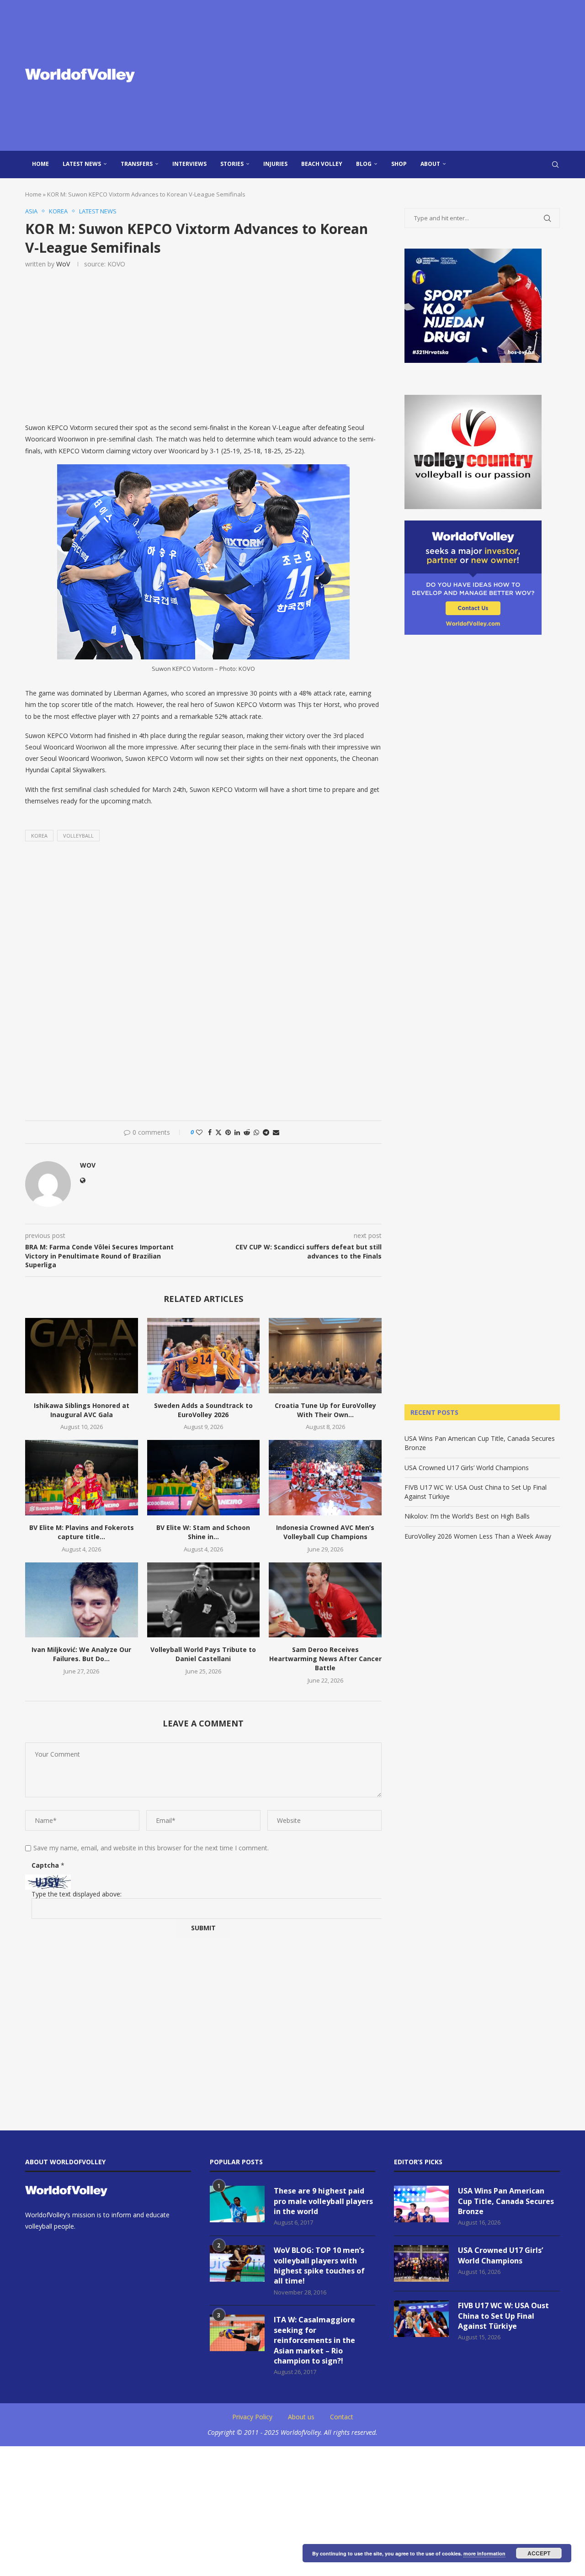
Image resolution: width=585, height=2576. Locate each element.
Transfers (137, 164)
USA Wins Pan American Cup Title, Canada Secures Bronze (506, 2201)
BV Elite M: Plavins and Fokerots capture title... (82, 1532)
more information (484, 2553)
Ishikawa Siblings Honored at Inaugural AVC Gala (82, 1410)
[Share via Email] (276, 1132)
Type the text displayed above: (77, 1894)
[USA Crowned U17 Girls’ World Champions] (421, 2263)
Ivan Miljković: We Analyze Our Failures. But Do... (81, 1654)
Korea (39, 836)
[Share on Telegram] (266, 1132)
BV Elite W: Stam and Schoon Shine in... (203, 1532)
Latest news (82, 164)
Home (40, 164)
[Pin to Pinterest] (228, 1132)
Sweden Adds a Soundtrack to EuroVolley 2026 (203, 1410)
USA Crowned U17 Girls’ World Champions (467, 1468)
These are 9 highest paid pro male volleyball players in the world (323, 2201)
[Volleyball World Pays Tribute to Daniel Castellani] (204, 1600)
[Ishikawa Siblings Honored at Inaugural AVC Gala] (82, 1355)
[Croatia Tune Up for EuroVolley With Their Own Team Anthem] (325, 1355)
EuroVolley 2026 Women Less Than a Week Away (478, 1536)
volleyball (78, 836)
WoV (63, 264)
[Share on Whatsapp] (256, 1132)
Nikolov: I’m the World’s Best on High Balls (467, 1516)
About (430, 164)
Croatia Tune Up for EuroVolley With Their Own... (325, 1410)
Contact (342, 2417)
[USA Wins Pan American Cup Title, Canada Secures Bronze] (421, 2204)
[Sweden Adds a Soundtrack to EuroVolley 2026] (204, 1355)
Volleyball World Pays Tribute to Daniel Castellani (203, 1654)
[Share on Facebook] (210, 1132)
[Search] (555, 165)
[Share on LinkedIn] (237, 1132)
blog (364, 164)
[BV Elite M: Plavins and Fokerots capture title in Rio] (82, 1477)
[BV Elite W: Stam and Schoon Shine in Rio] (204, 1477)
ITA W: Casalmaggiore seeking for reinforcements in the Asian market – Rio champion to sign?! (314, 2340)
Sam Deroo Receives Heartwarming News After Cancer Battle (325, 1659)
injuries (275, 164)
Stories (232, 164)
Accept (539, 2553)
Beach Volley (322, 164)
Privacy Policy (252, 2417)
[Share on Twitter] (218, 1132)
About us (301, 2417)
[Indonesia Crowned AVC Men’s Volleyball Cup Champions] (325, 1477)
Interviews (189, 164)
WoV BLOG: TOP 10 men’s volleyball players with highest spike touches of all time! (319, 2265)
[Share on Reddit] (247, 1132)
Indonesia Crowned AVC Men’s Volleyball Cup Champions (325, 1532)
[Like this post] (199, 1132)
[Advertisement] (384, 75)
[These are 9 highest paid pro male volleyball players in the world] (237, 2204)
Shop (399, 164)
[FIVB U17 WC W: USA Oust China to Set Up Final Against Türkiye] (421, 2319)
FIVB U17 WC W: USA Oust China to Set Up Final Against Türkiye (503, 2316)
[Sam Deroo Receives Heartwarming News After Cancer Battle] (325, 1600)
